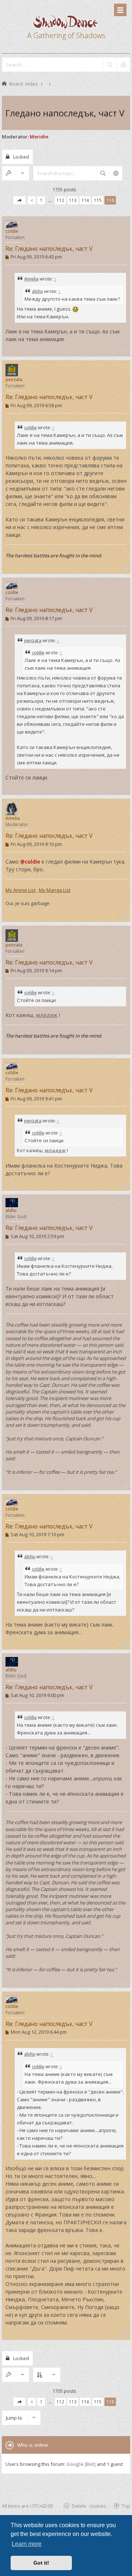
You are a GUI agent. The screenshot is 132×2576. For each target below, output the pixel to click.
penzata (14, 379)
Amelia (31, 279)
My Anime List (21, 890)
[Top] (124, 351)
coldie (12, 231)
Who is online (33, 2445)
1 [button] (41, 200)
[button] (19, 200)
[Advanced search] (123, 65)
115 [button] (98, 200)
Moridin (39, 137)
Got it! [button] (41, 2563)
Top (126, 2506)
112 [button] (60, 200)
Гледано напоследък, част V (65, 113)
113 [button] (73, 200)
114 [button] (85, 200)
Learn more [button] (27, 2544)
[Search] (110, 65)
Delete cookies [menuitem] (89, 2506)
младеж (47, 1015)
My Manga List (55, 890)
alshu (37, 291)
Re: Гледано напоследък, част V (49, 249)
